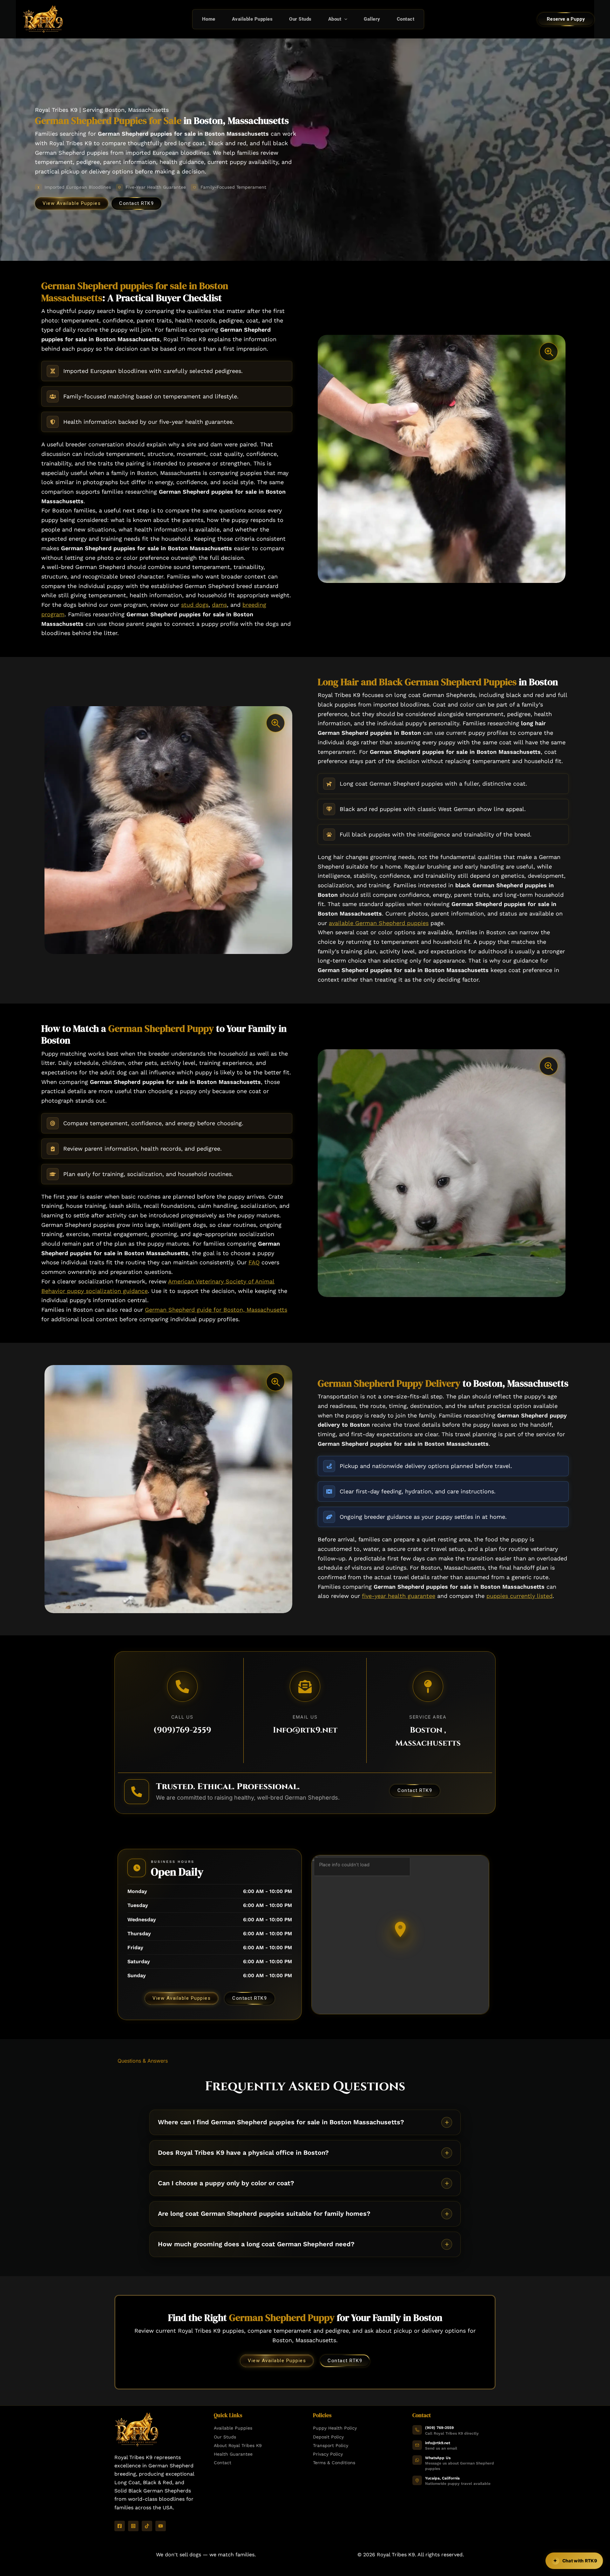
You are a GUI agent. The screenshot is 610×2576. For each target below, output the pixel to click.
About (335, 19)
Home (209, 19)
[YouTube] (161, 2526)
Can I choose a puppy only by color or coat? (226, 2183)
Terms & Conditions (334, 2463)
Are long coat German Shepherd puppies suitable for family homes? (264, 2214)
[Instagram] (133, 2526)
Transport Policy (331, 2445)
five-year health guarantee (399, 1596)
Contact (406, 19)
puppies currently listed (519, 1596)
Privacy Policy (328, 2454)
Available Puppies (252, 19)
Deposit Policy (328, 2437)
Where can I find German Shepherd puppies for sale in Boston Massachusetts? (281, 2122)
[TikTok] (147, 2526)
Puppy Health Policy (335, 2428)
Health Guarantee (233, 2454)
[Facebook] (120, 2526)
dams (219, 605)
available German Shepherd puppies (379, 923)
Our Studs (300, 19)
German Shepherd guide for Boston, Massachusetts (216, 1310)
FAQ (254, 1262)
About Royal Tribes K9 (238, 2445)
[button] (344, 19)
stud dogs (195, 605)
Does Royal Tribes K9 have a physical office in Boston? (243, 2153)
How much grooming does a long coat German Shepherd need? (256, 2244)
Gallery (372, 19)
